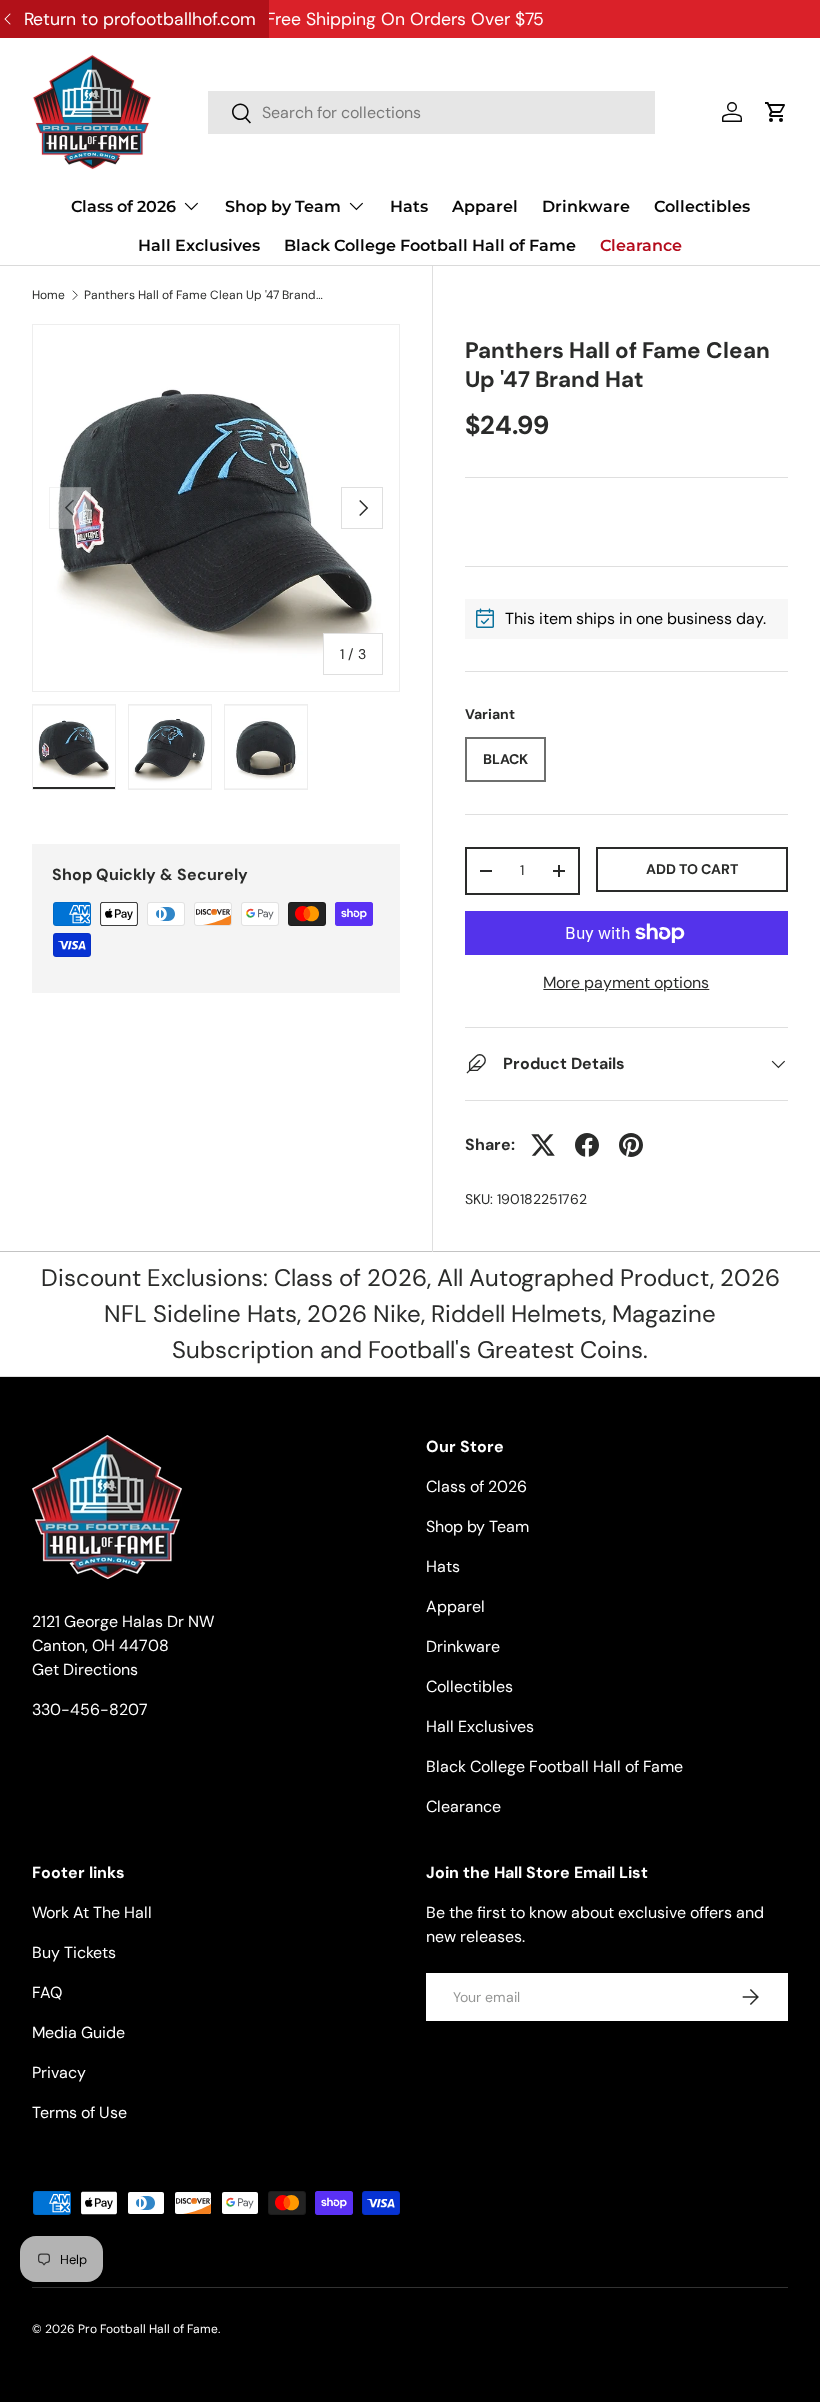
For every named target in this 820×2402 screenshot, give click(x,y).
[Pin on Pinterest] (631, 1145)
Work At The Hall (92, 1912)
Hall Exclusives (199, 245)
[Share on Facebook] (587, 1145)
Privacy (59, 2072)
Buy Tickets (74, 1952)
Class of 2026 (476, 1486)
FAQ (47, 1992)
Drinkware (586, 206)
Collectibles (702, 206)
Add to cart (692, 869)
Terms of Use (79, 2112)
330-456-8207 (90, 1709)
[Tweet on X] (543, 1145)
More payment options (626, 982)
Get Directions (85, 1669)
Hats (409, 206)
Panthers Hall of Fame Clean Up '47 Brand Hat (204, 295)
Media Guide (78, 2032)
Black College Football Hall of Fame (430, 245)
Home (48, 295)
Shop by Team (477, 1526)
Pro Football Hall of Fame (148, 2329)
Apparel (485, 206)
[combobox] (431, 112)
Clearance (641, 245)
